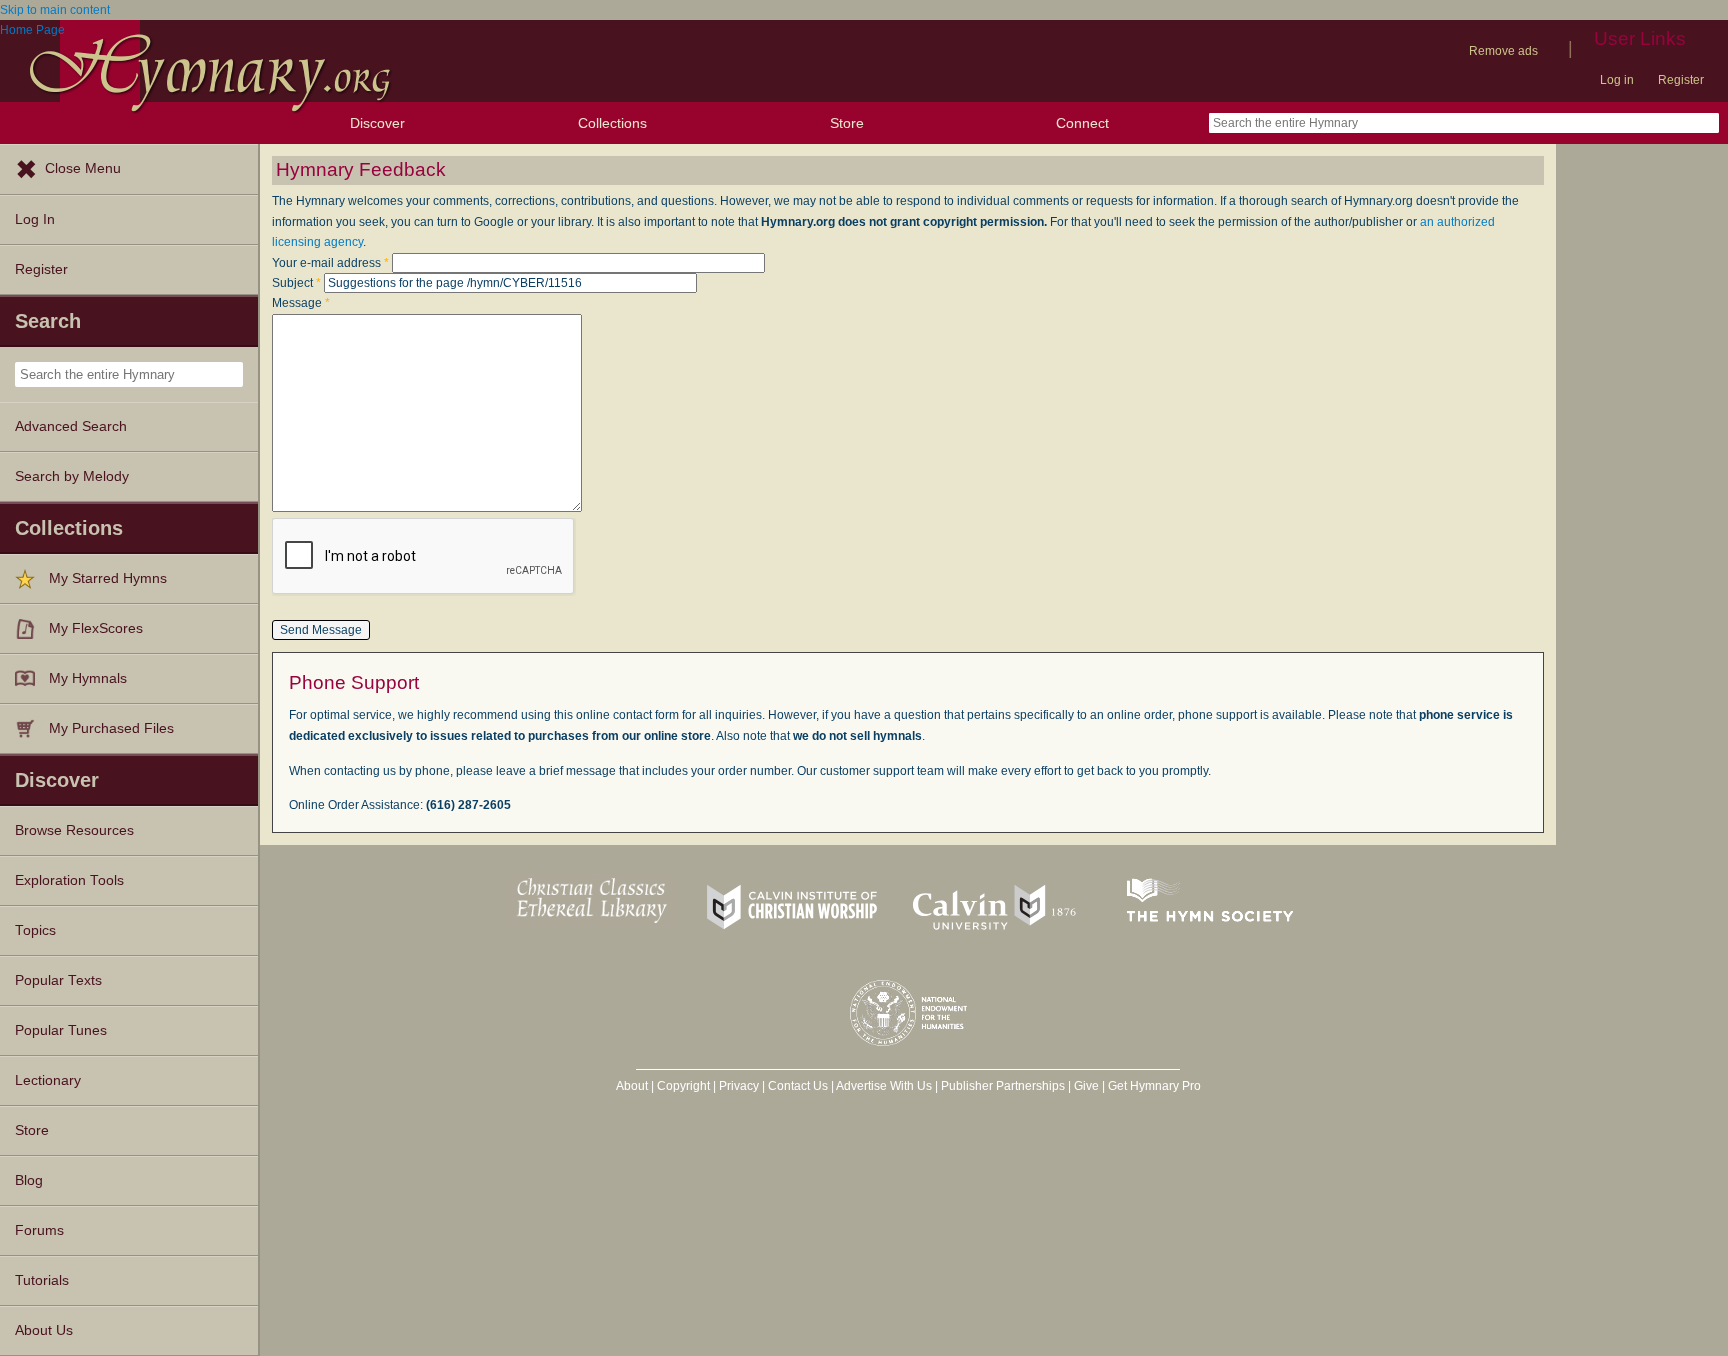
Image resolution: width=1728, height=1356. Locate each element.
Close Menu (83, 168)
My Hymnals (88, 678)
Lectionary (48, 1080)
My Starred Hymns (108, 578)
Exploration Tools (69, 880)
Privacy (739, 1086)
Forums (39, 1230)
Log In (35, 219)
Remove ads (1503, 51)
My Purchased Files (111, 728)
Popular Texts (58, 980)
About (632, 1086)
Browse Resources (74, 830)
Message (301, 303)
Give (1086, 1086)
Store (847, 123)
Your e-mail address (330, 263)
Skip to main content (55, 10)
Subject (296, 283)
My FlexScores (96, 628)
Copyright (683, 1086)
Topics (35, 930)
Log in (1617, 80)
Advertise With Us (884, 1086)
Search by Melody (72, 476)
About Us (44, 1330)
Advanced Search (71, 426)
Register (1681, 80)
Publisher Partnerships (1003, 1086)
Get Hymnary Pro (1154, 1086)
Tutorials (42, 1280)
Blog (29, 1180)
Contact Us (798, 1086)
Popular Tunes (61, 1030)
